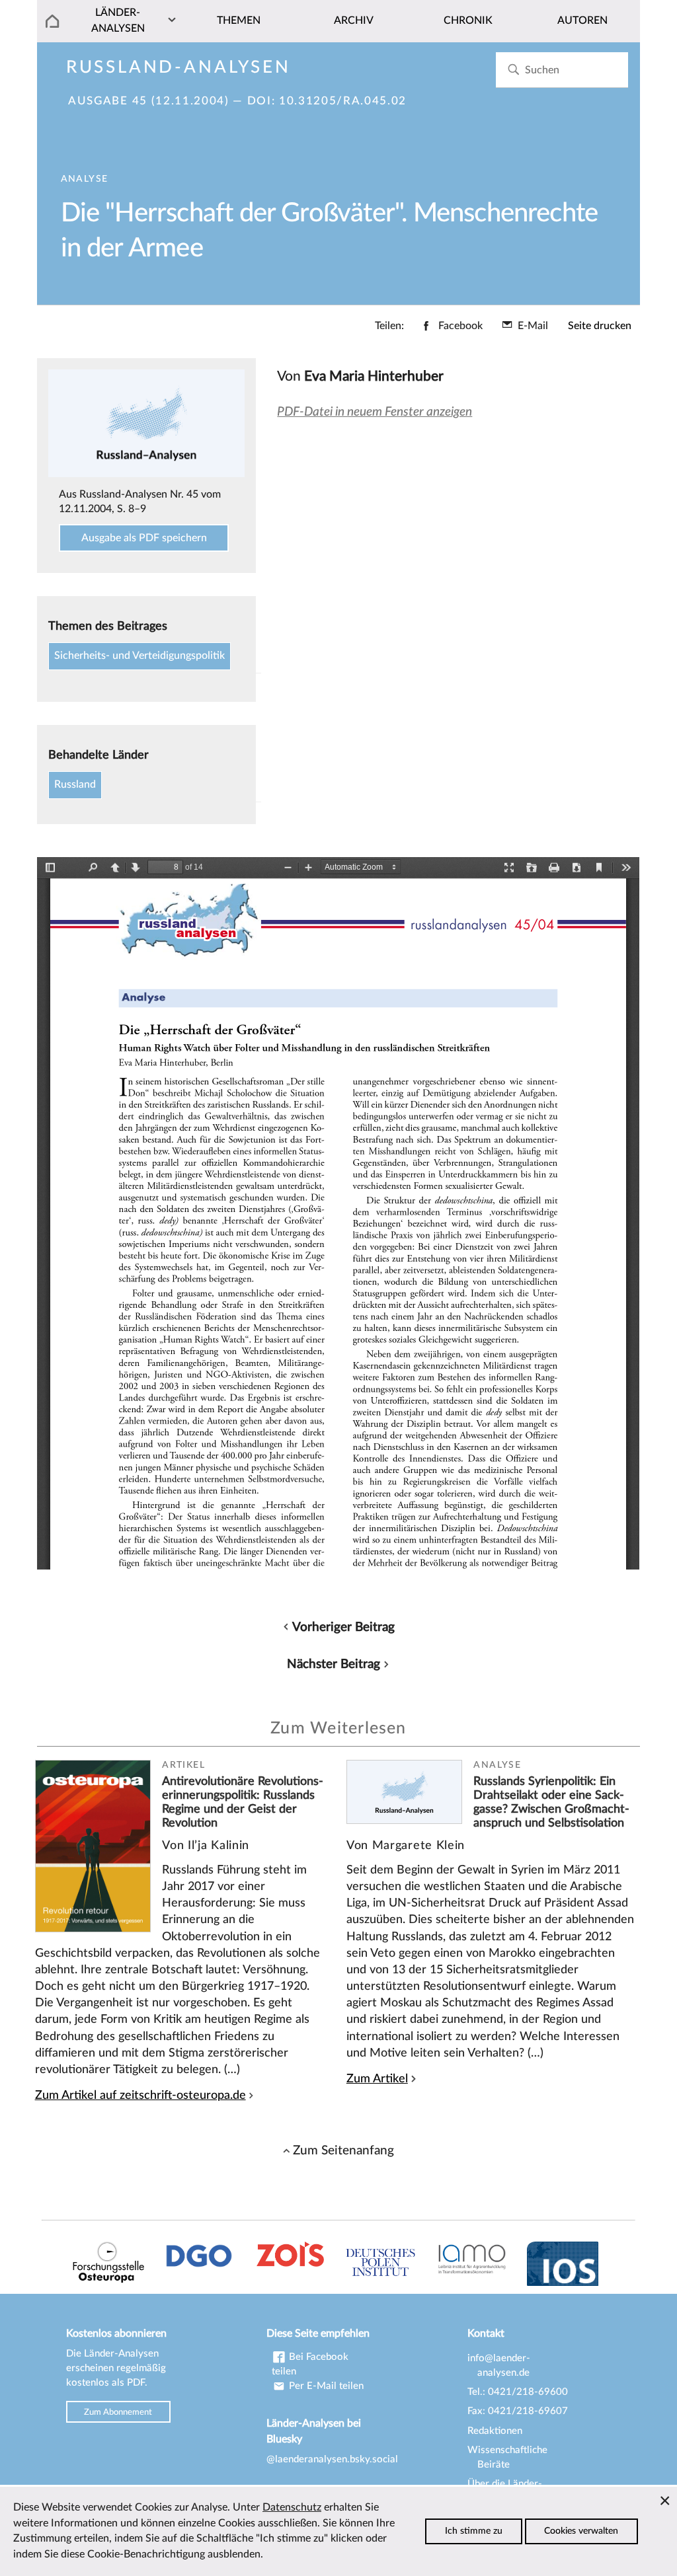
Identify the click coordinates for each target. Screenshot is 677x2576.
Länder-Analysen (118, 20)
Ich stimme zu (474, 2531)
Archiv (354, 20)
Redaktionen (495, 2431)
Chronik (468, 20)
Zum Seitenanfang (343, 2150)
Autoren (582, 20)
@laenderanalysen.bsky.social (332, 2459)
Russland (75, 784)
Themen (239, 20)
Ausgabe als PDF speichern (144, 538)
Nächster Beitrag (334, 1664)
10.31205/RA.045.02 (343, 101)
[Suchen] (513, 70)
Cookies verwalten (581, 2531)
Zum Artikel (377, 2079)
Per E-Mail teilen (325, 2386)
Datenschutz (292, 2507)
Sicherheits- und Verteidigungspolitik (139, 656)
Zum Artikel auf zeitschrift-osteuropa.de (140, 2095)
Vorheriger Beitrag (343, 1627)
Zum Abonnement (118, 2411)
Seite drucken (600, 326)
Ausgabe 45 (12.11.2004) (148, 101)
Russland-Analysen (179, 67)
